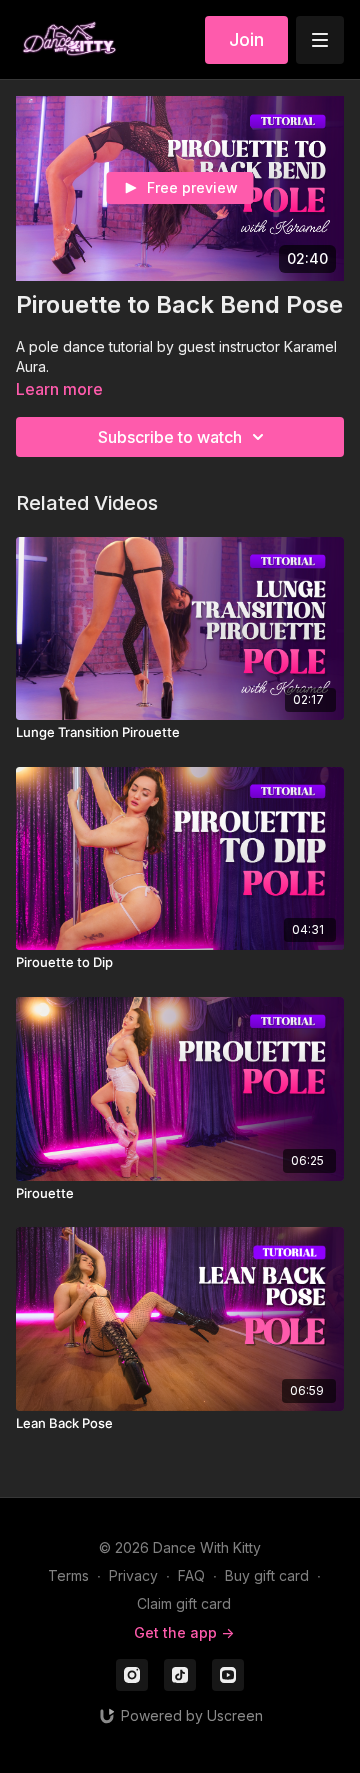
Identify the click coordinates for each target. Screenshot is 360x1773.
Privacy (133, 1575)
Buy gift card (267, 1575)
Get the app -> (184, 1632)
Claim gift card (184, 1603)
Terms (68, 1575)
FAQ (191, 1575)
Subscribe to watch (170, 437)
